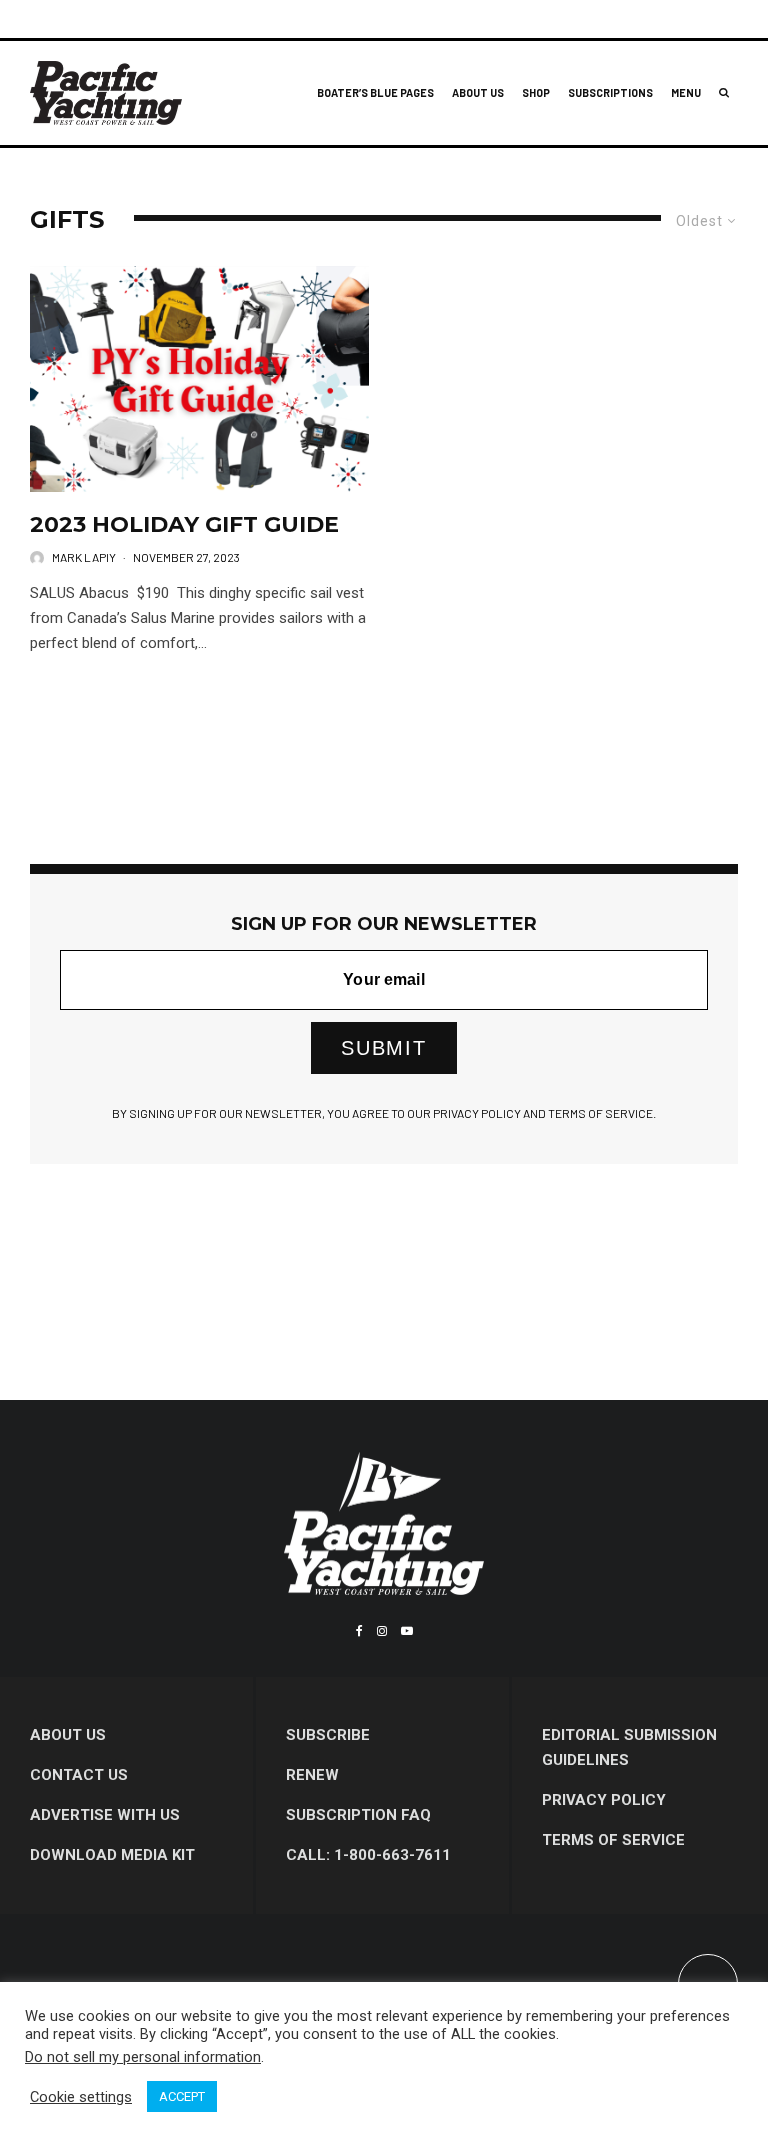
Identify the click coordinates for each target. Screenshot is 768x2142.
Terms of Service (613, 1840)
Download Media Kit (112, 1855)
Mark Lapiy (84, 557)
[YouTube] (407, 1631)
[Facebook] (359, 1631)
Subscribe (328, 1735)
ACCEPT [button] (182, 2096)
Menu (686, 92)
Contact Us (79, 1775)
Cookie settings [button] (81, 2097)
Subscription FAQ (358, 1815)
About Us (478, 92)
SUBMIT (384, 1048)
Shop (536, 92)
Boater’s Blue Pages (375, 92)
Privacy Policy (604, 1800)
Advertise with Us (105, 1815)
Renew (312, 1775)
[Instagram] (382, 1631)
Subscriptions (610, 92)
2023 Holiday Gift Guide (184, 525)
